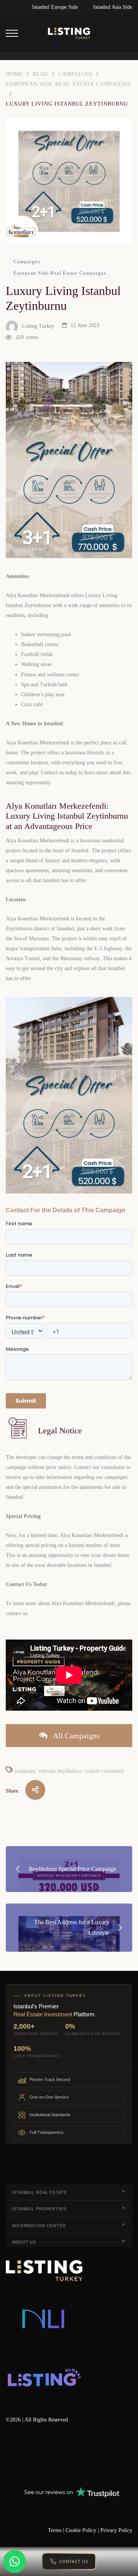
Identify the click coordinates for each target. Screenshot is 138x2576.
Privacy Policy (116, 2530)
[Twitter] (31, 2455)
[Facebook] (8, 2455)
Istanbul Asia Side (113, 7)
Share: (13, 1791)
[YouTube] (75, 2455)
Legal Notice (60, 1430)
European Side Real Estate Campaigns (60, 273)
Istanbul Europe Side (55, 7)
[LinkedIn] (53, 2455)
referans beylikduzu (60, 1771)
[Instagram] (97, 2455)
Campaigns (27, 261)
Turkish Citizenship (104, 1771)
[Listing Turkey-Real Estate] (69, 33)
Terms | (57, 2530)
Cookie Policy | (83, 2530)
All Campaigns (76, 1736)
